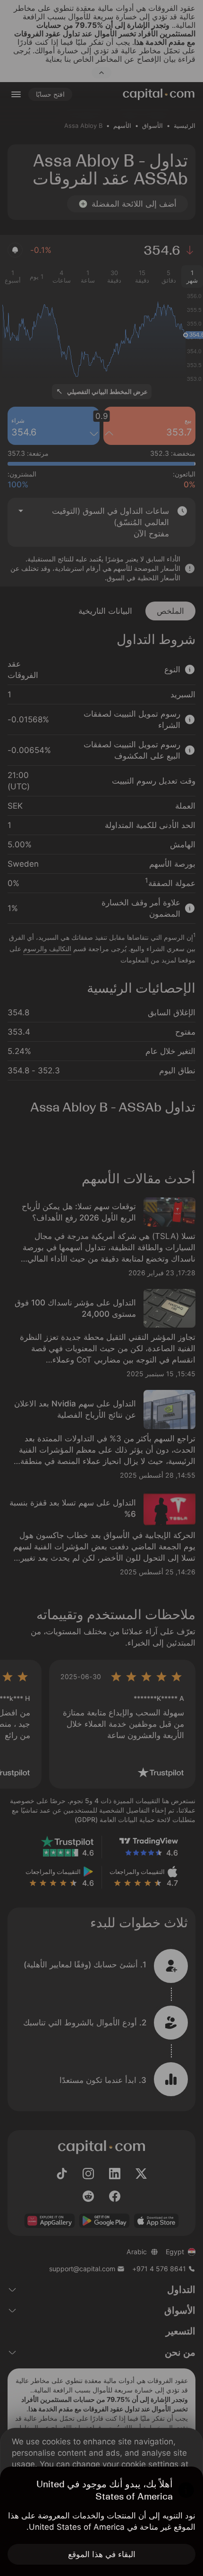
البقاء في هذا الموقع (102, 2554)
